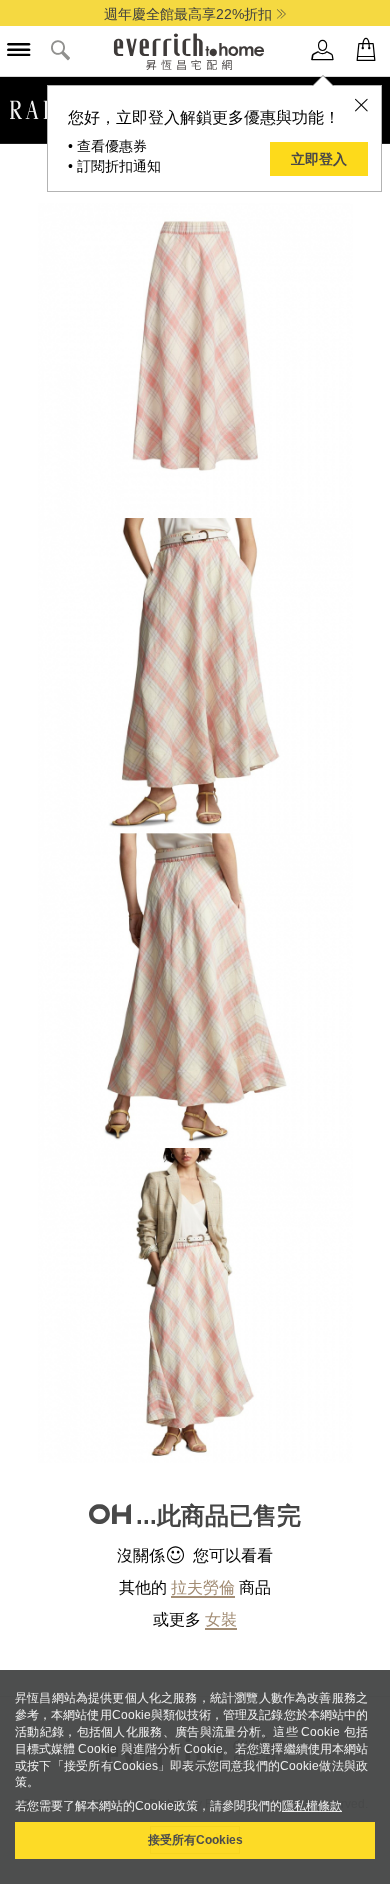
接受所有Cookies (195, 1840)
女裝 (221, 1619)
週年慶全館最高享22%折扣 (188, 14)
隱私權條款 (312, 1806)
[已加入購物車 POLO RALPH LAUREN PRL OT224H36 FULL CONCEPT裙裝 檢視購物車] (366, 50)
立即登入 (319, 159)
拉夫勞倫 (203, 1587)
